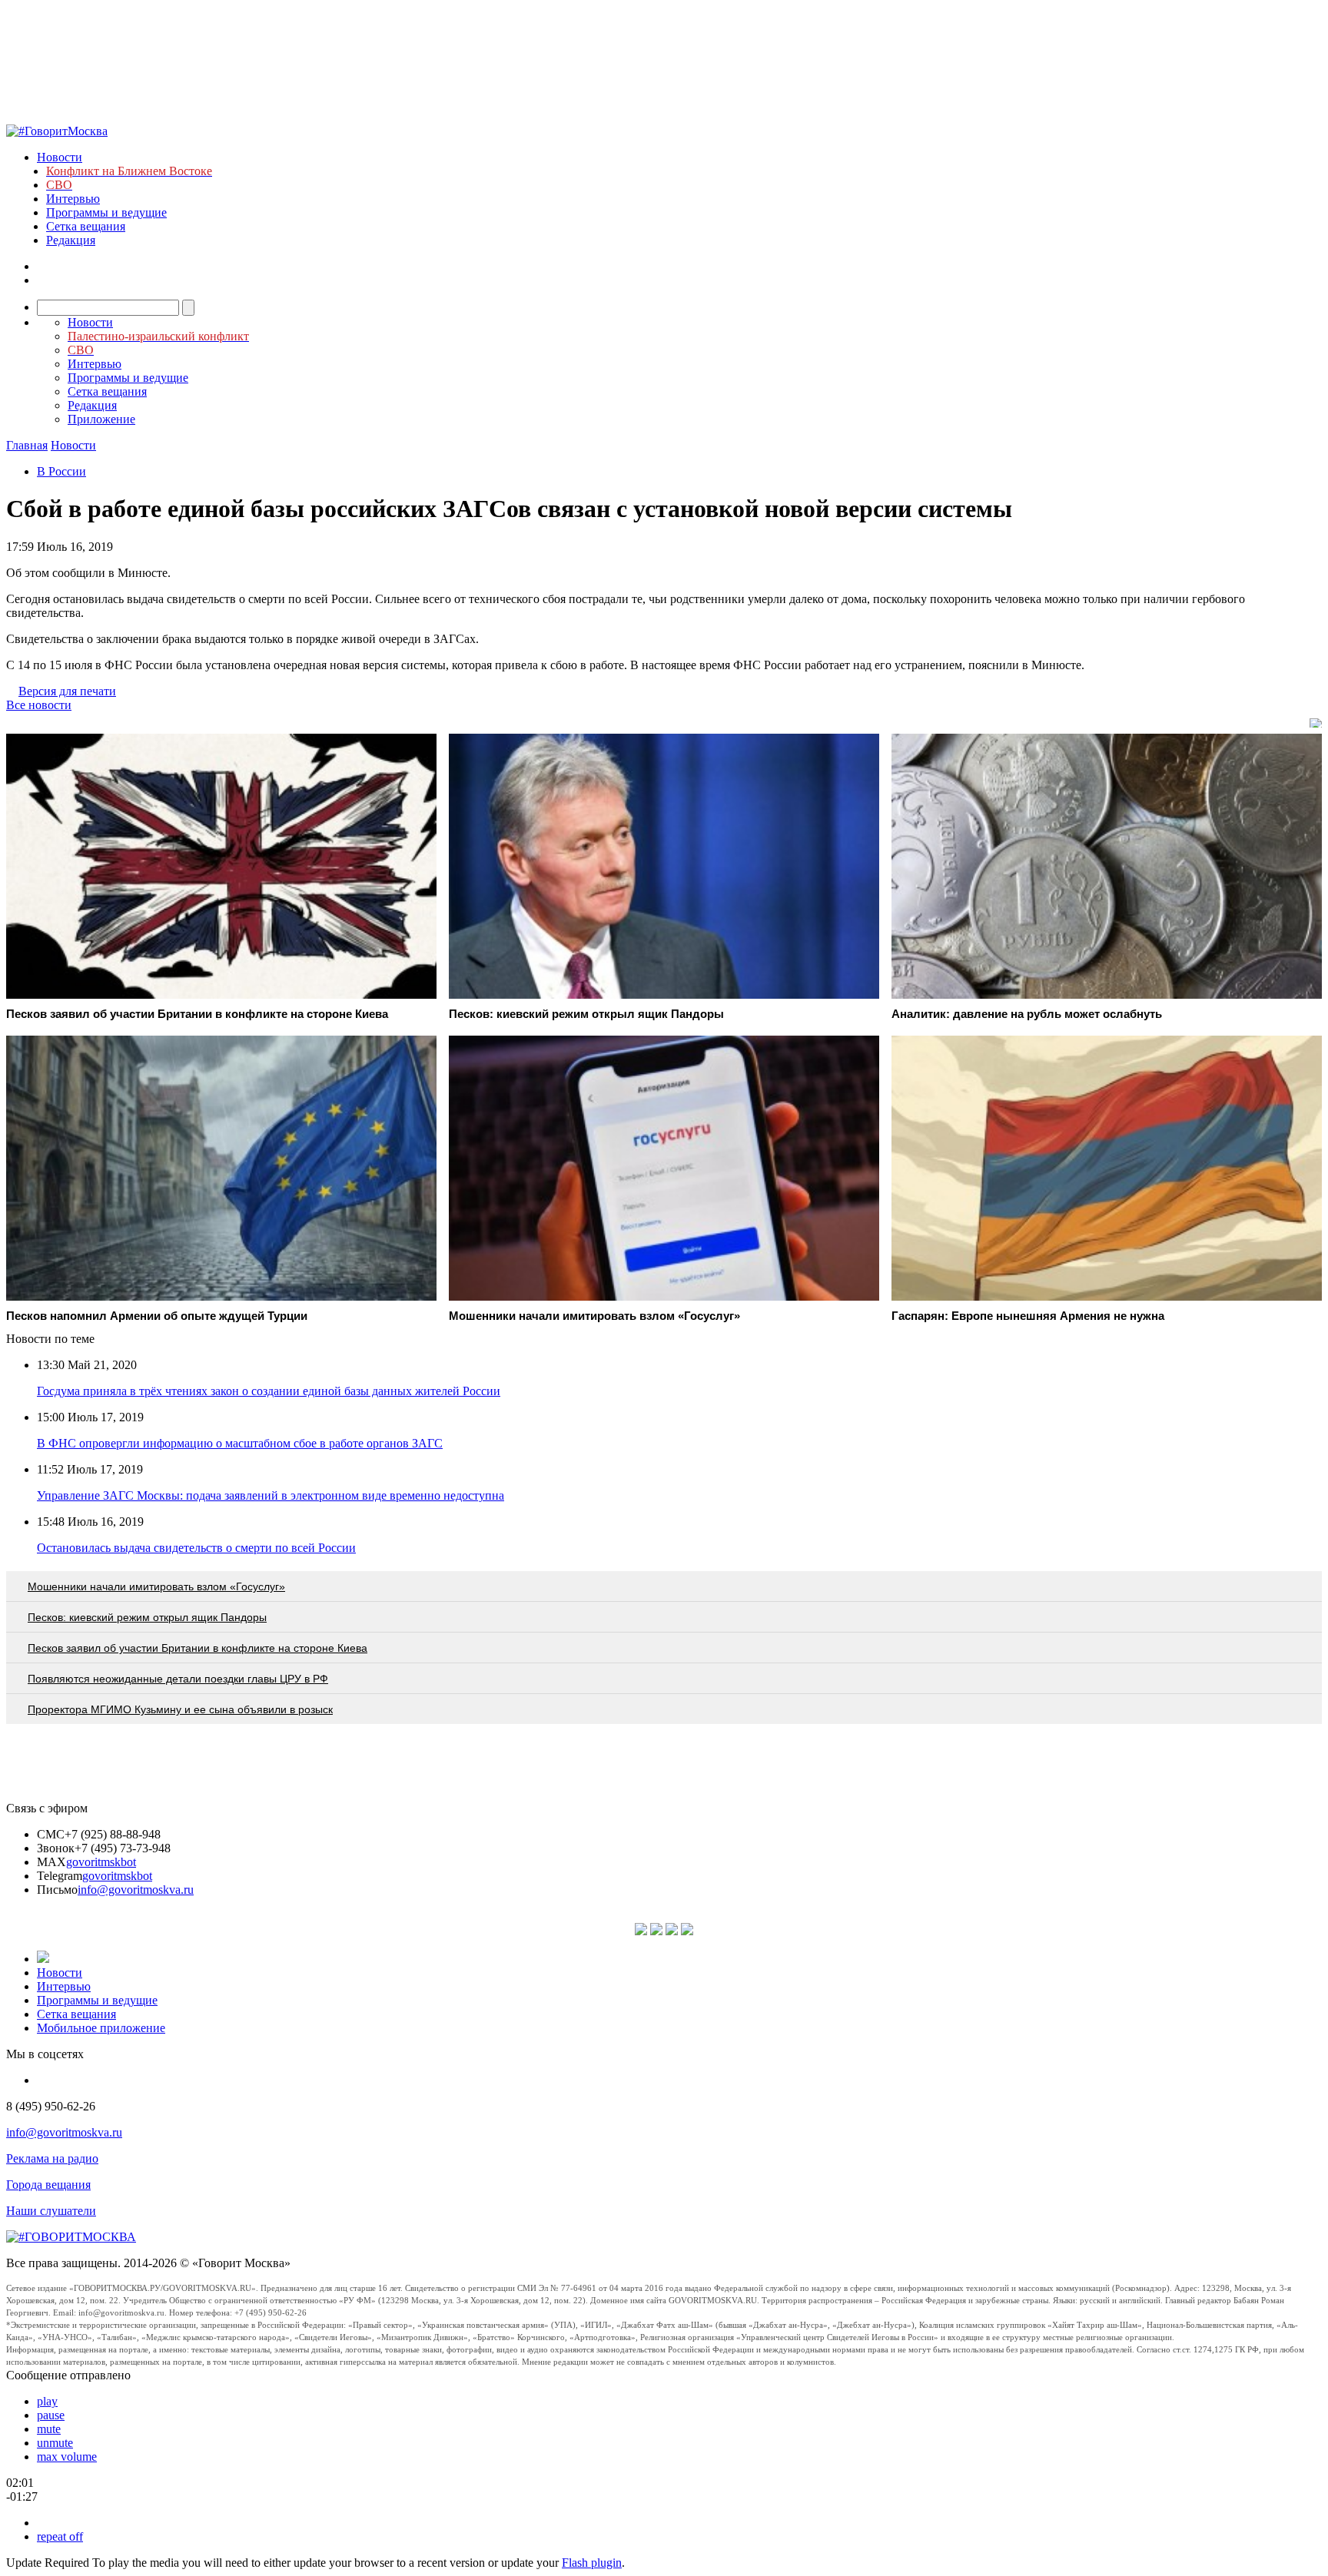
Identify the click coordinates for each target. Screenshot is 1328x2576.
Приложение (101, 419)
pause (51, 2415)
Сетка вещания (86, 226)
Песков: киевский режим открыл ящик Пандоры (147, 1617)
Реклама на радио (52, 2158)
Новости (60, 157)
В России (61, 471)
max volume (67, 2457)
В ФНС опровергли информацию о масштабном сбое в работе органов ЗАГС (240, 1443)
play (47, 2401)
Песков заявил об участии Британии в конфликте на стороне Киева (198, 1648)
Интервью (73, 199)
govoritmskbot (101, 1862)
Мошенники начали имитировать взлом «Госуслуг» (156, 1586)
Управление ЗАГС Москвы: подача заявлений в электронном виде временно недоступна (271, 1495)
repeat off (60, 2536)
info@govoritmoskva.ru (136, 1890)
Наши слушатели (51, 2211)
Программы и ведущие (106, 212)
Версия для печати (67, 691)
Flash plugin (592, 2563)
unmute (55, 2443)
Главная (27, 445)
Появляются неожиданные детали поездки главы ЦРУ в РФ (178, 1679)
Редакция (71, 240)
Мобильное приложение (101, 2028)
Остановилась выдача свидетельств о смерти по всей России (196, 1548)
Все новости (39, 705)
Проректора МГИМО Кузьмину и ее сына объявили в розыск (180, 1709)
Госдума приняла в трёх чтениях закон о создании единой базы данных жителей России (269, 1391)
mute (49, 2429)
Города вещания (48, 2185)
